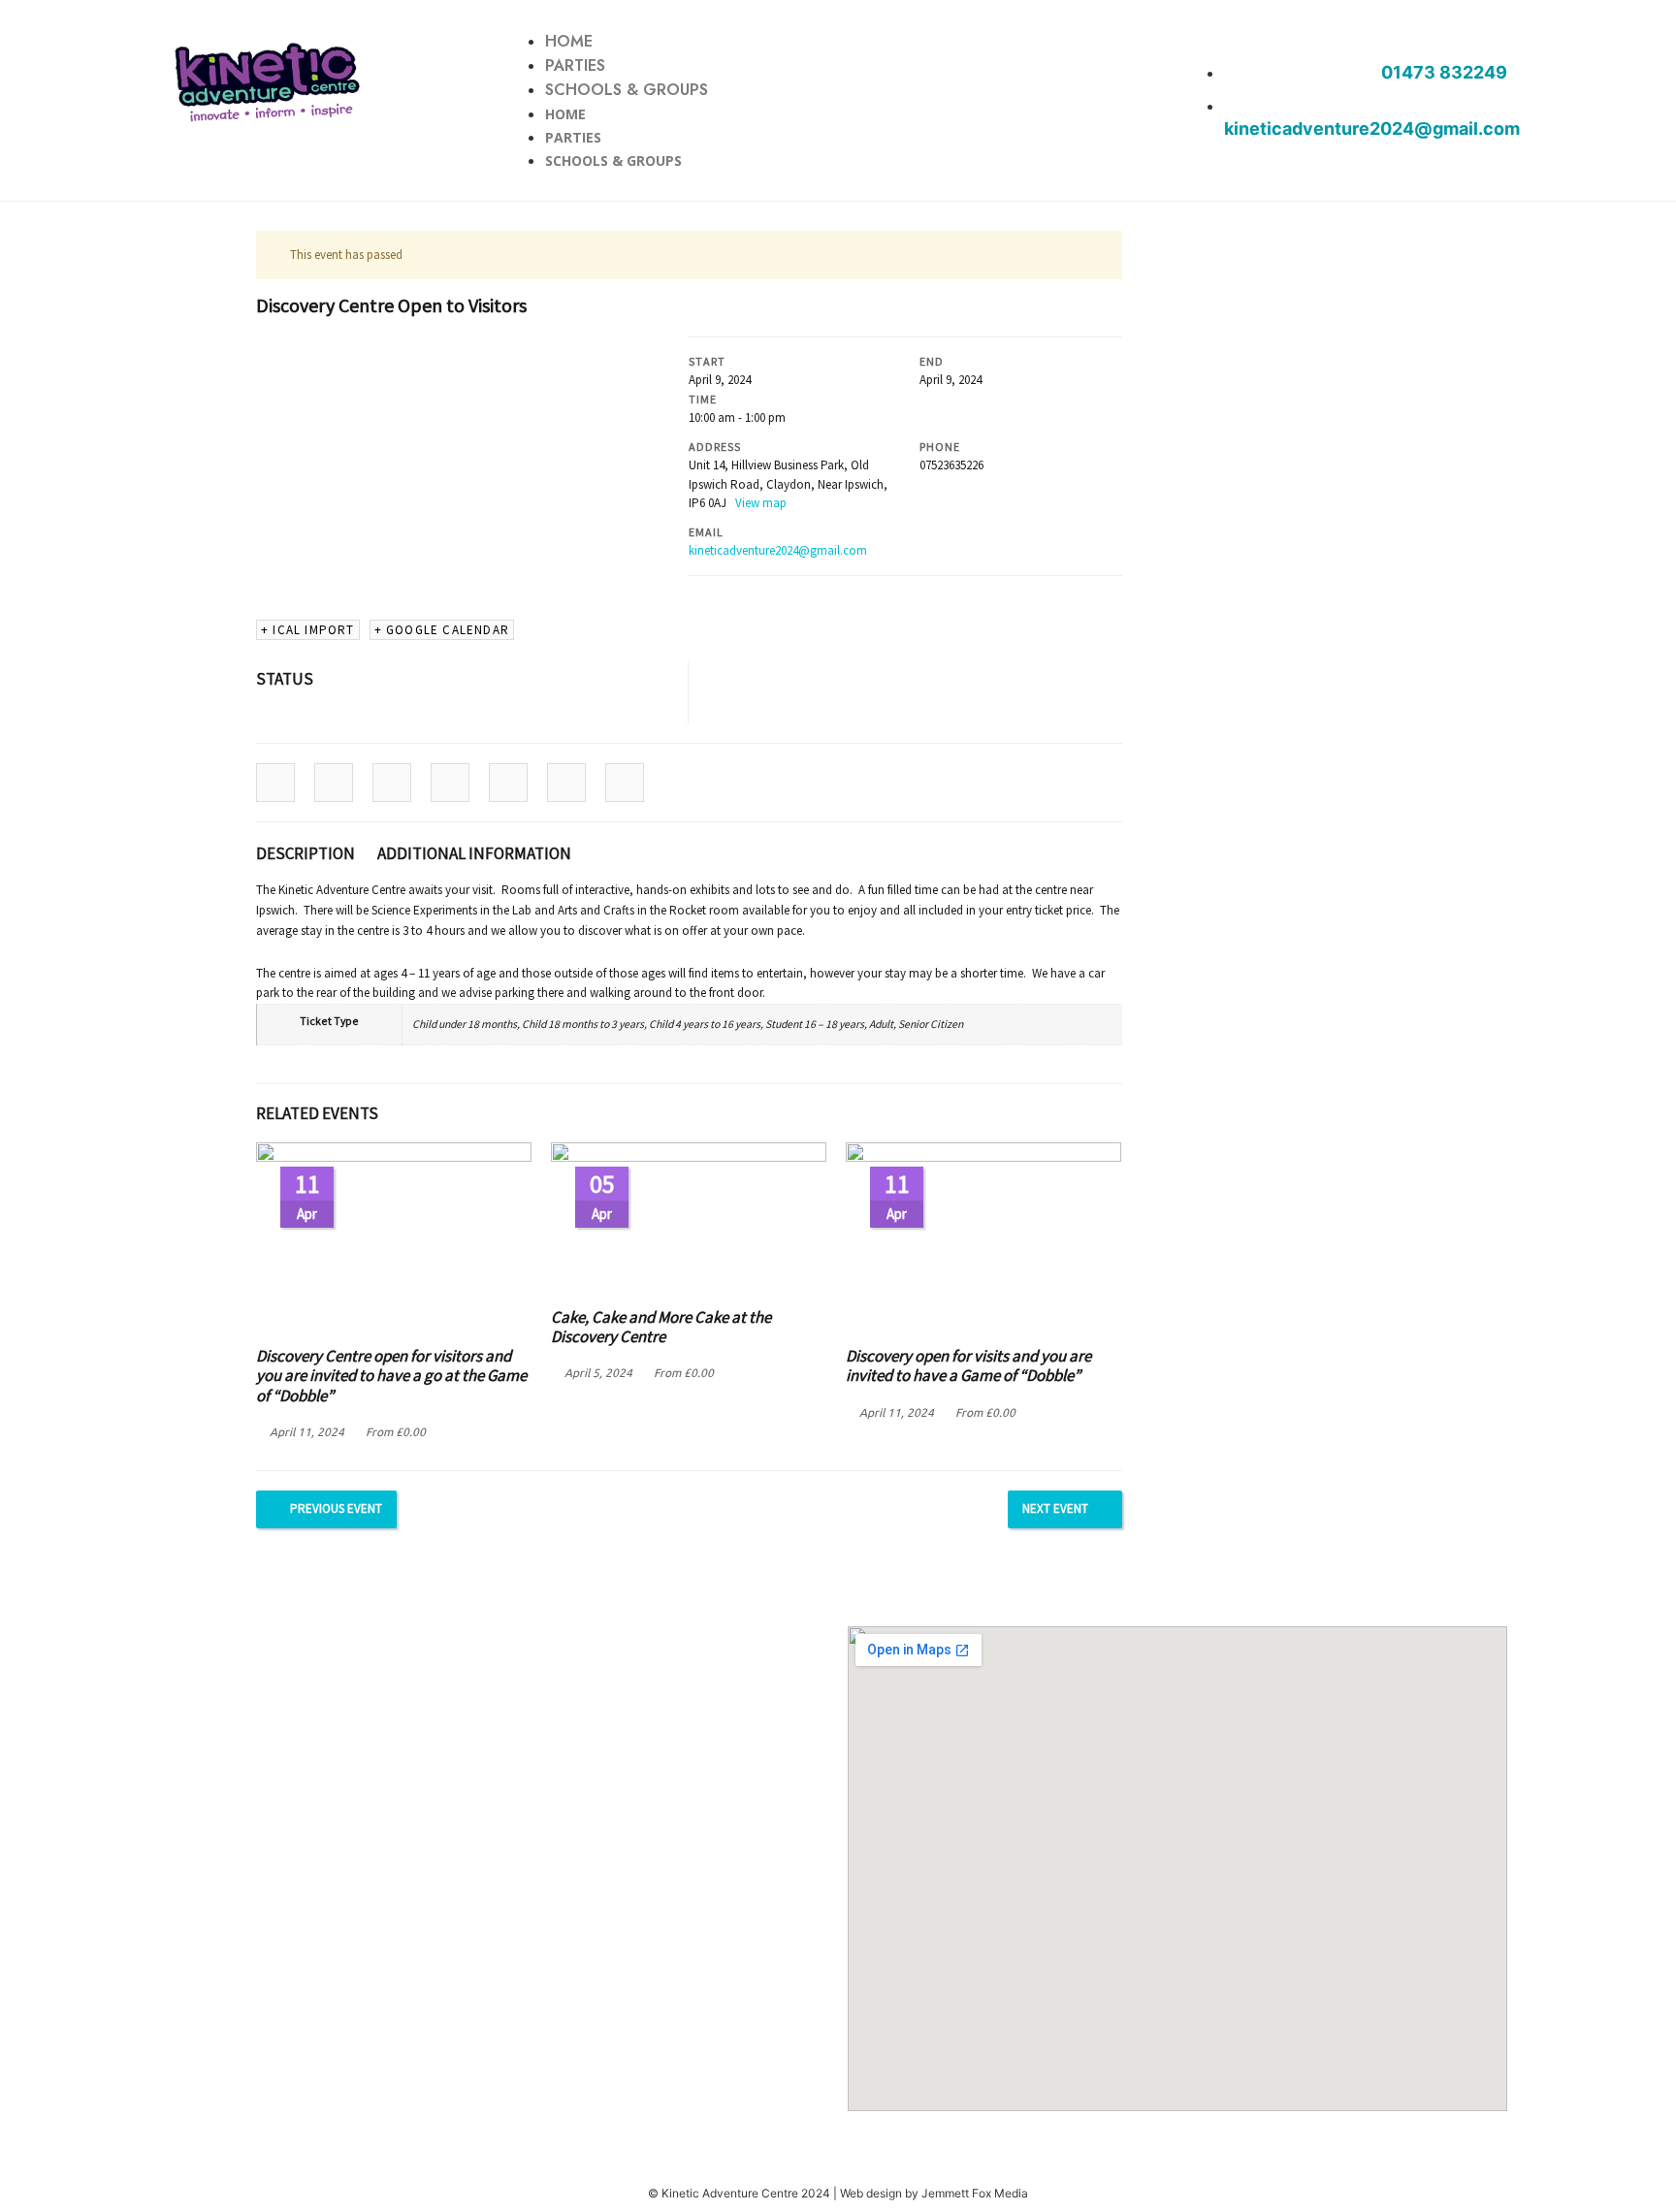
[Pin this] (508, 783)
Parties (575, 65)
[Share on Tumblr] (450, 783)
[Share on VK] (566, 783)
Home (569, 41)
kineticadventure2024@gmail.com (778, 550)
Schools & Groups (627, 90)
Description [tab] (306, 853)
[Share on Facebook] (275, 783)
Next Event (1055, 1508)
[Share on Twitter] (334, 783)
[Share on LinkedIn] (392, 783)
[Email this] (625, 783)
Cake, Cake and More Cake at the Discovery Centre (661, 1327)
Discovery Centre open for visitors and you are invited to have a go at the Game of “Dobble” (391, 1376)
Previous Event (336, 1508)
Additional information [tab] (474, 853)
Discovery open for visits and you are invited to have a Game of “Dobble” (968, 1365)
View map (762, 503)
